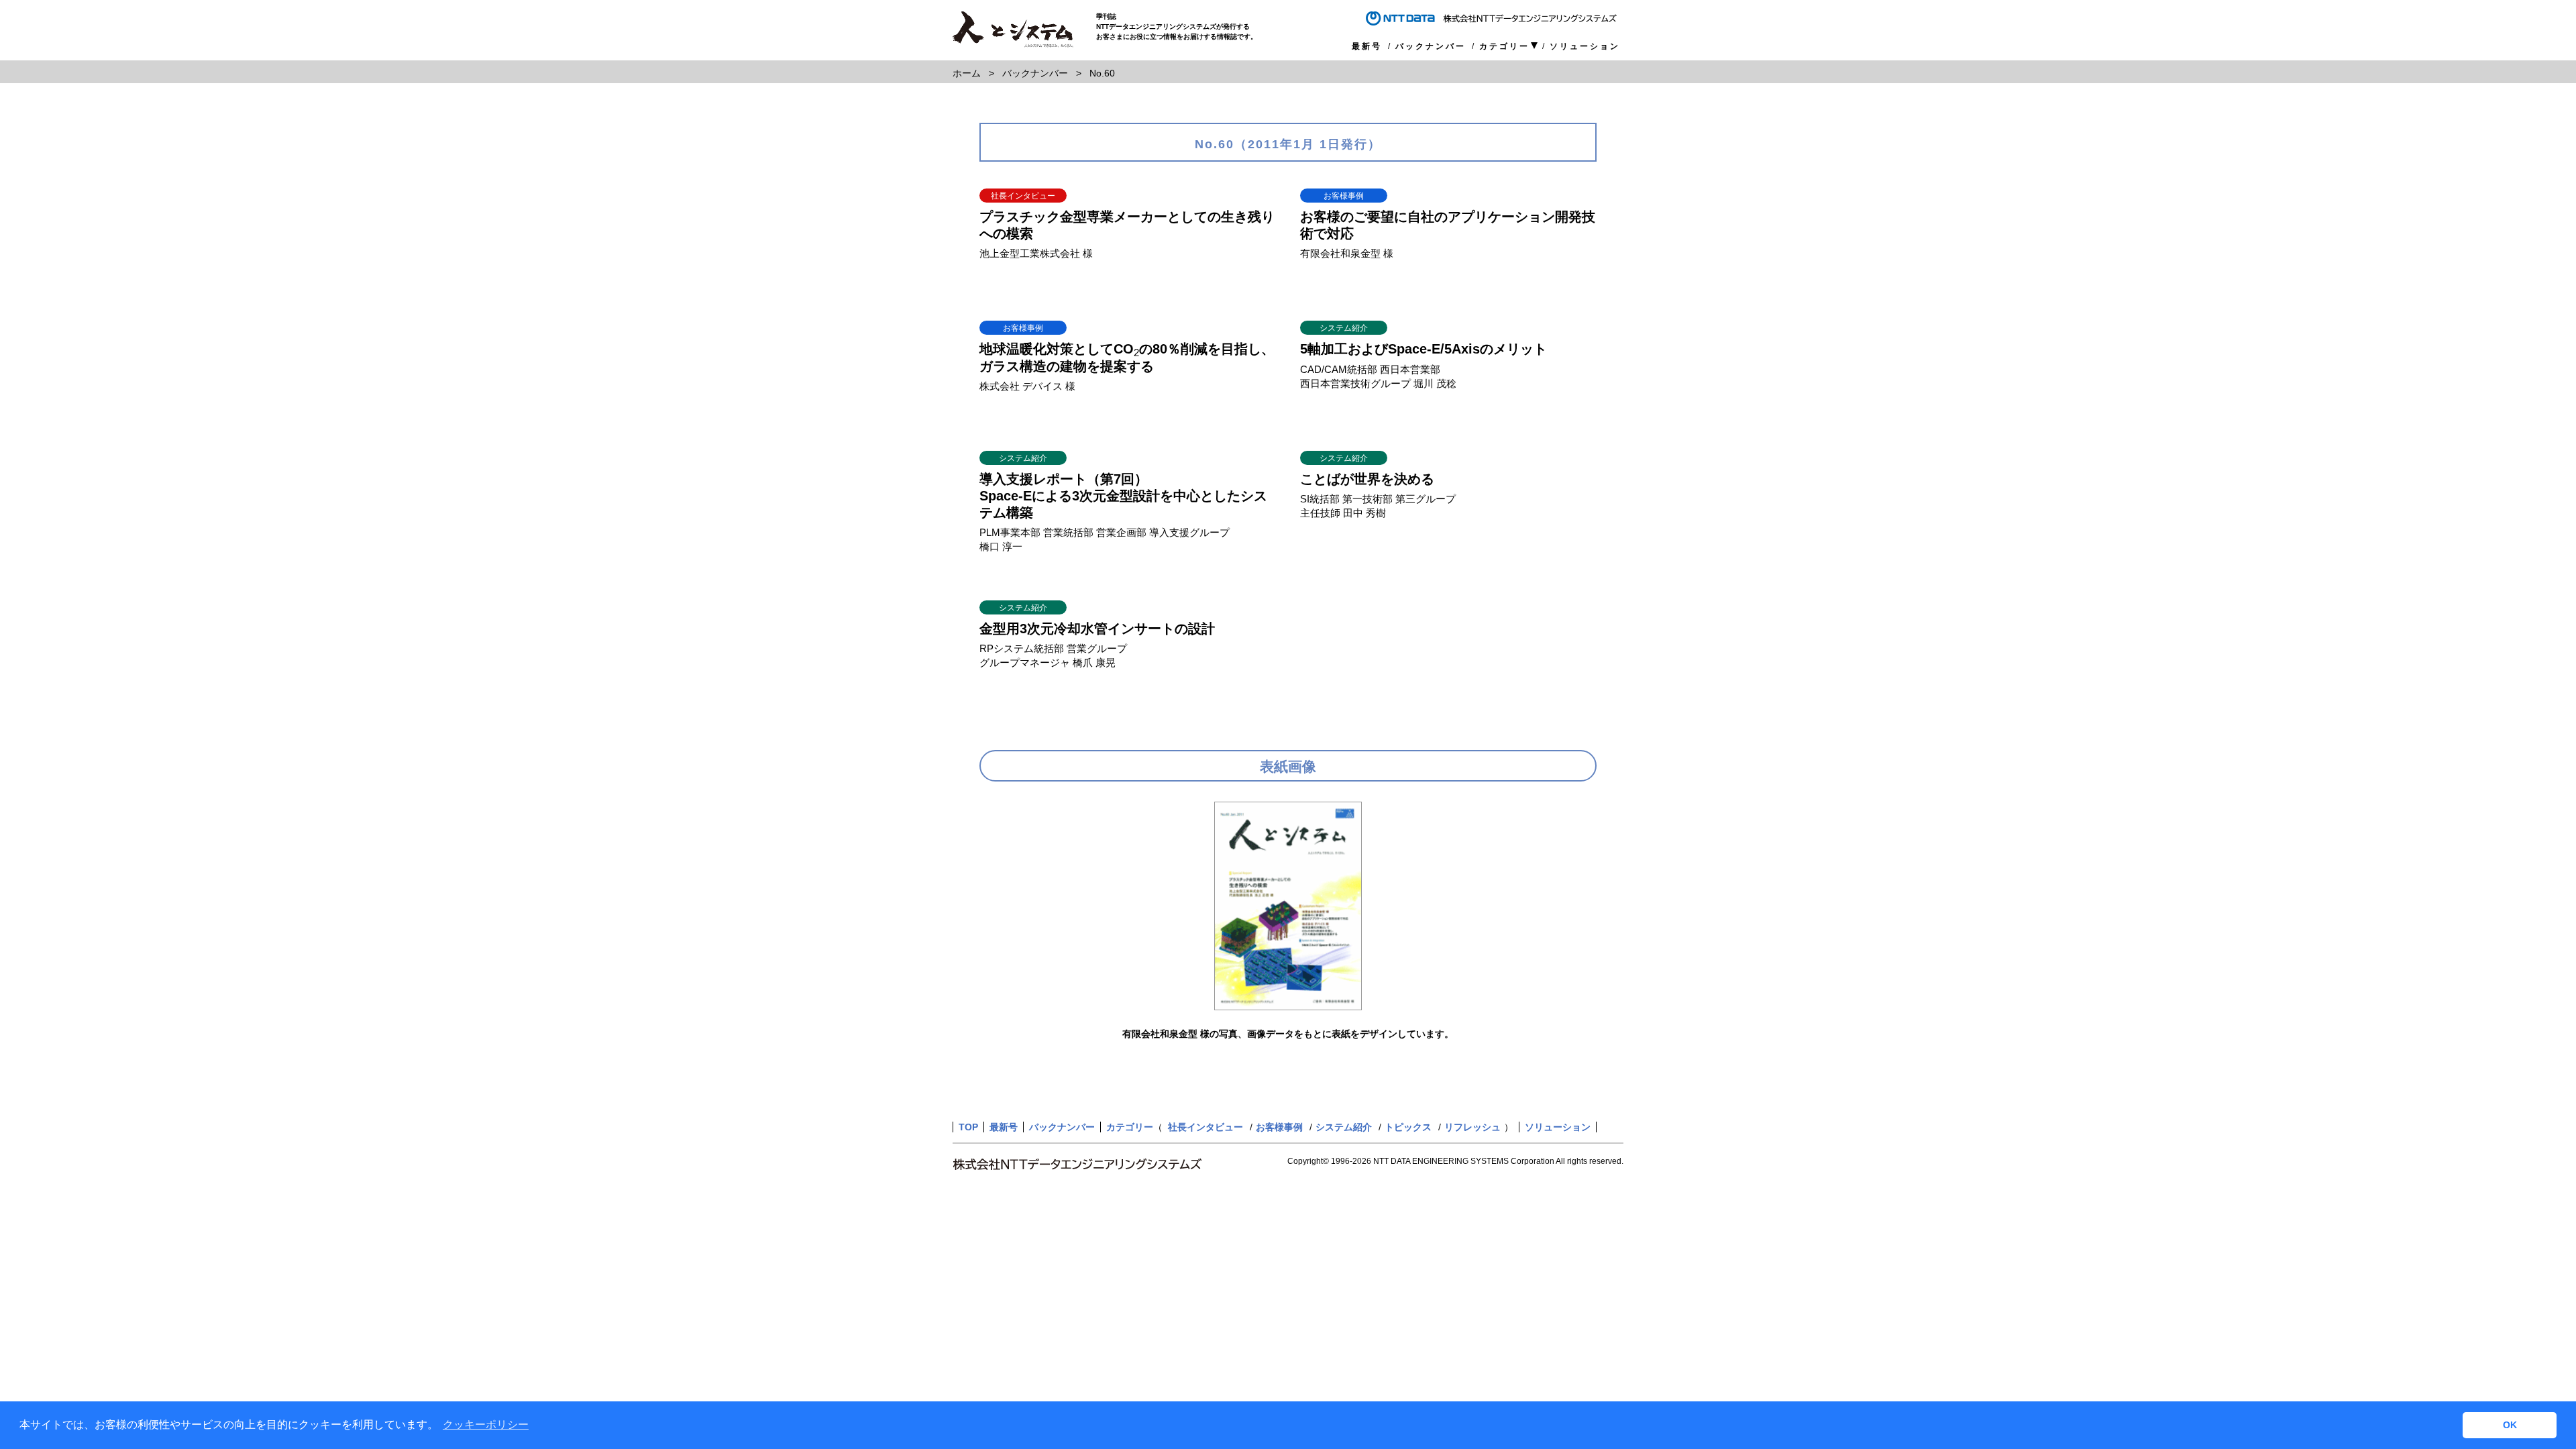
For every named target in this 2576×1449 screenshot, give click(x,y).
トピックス (1408, 1127)
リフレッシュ (1472, 1127)
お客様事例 (1279, 1127)
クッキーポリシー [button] (486, 1425)
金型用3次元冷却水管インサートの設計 (1097, 629)
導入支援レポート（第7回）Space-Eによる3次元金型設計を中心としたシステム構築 (1123, 496)
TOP (968, 1127)
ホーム (967, 73)
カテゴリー (1504, 47)
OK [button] (2510, 1425)
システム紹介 (1344, 1127)
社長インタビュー (1205, 1127)
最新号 (1367, 46)
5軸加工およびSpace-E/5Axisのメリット (1424, 349)
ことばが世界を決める (1367, 479)
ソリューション (1585, 46)
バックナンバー (1431, 46)
